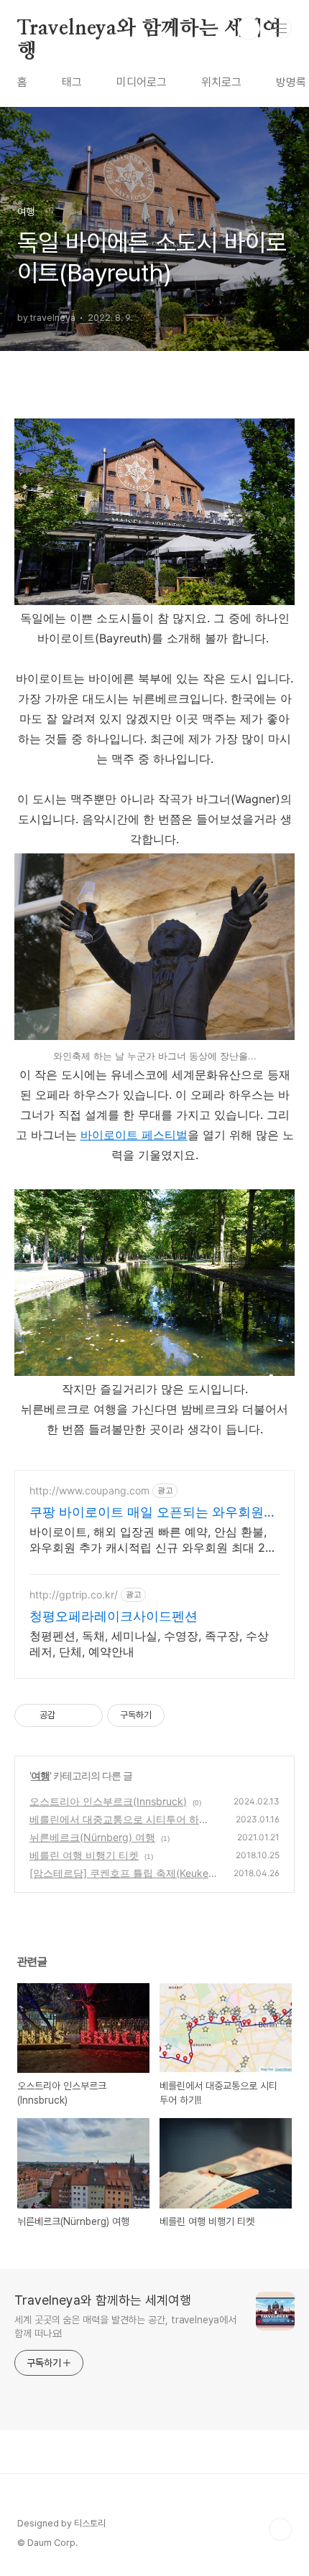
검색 (249, 29)
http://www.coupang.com (89, 1490)
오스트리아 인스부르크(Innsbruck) (108, 1801)
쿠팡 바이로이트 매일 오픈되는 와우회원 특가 (147, 1513)
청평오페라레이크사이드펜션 (114, 1616)
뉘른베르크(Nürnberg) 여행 (92, 1837)
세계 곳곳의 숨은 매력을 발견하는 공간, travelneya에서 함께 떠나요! (125, 2327)
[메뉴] (281, 28)
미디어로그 (142, 82)
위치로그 (221, 82)
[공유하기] (69, 1715)
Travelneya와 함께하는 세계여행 (149, 29)
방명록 (291, 82)
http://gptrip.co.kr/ (74, 1594)
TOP (280, 2529)
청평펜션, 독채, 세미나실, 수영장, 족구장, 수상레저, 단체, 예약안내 (149, 1644)
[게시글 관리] (87, 1715)
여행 (40, 1775)
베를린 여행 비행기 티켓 (84, 1855)
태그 (72, 82)
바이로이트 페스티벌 (134, 1135)
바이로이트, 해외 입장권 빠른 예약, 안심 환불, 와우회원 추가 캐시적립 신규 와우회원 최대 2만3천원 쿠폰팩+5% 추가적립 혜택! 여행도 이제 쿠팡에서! (153, 1540)
